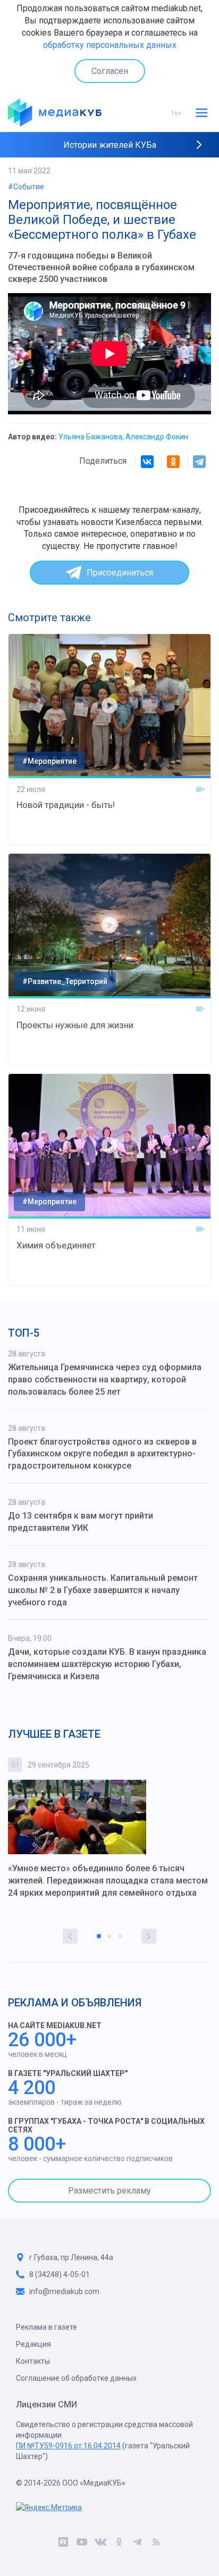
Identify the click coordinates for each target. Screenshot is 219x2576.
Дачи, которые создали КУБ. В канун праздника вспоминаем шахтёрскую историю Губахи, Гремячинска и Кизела (107, 1664)
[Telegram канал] (137, 2544)
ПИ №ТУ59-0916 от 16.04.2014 (68, 2446)
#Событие (26, 187)
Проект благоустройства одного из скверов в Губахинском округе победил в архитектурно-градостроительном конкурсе (102, 1454)
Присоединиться (120, 573)
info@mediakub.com (64, 2291)
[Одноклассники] (173, 462)
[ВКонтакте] (147, 462)
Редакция (33, 2344)
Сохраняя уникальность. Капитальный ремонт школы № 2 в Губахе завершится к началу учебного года (103, 1590)
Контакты (33, 2361)
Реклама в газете (47, 2327)
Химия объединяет (56, 1245)
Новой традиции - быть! (66, 805)
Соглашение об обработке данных (76, 2378)
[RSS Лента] (156, 2544)
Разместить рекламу (109, 2191)
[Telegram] (199, 462)
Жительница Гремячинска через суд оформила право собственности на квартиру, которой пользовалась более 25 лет (105, 1379)
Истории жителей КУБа (110, 145)
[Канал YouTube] (82, 2544)
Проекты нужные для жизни (75, 1025)
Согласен (110, 71)
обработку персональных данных (110, 45)
